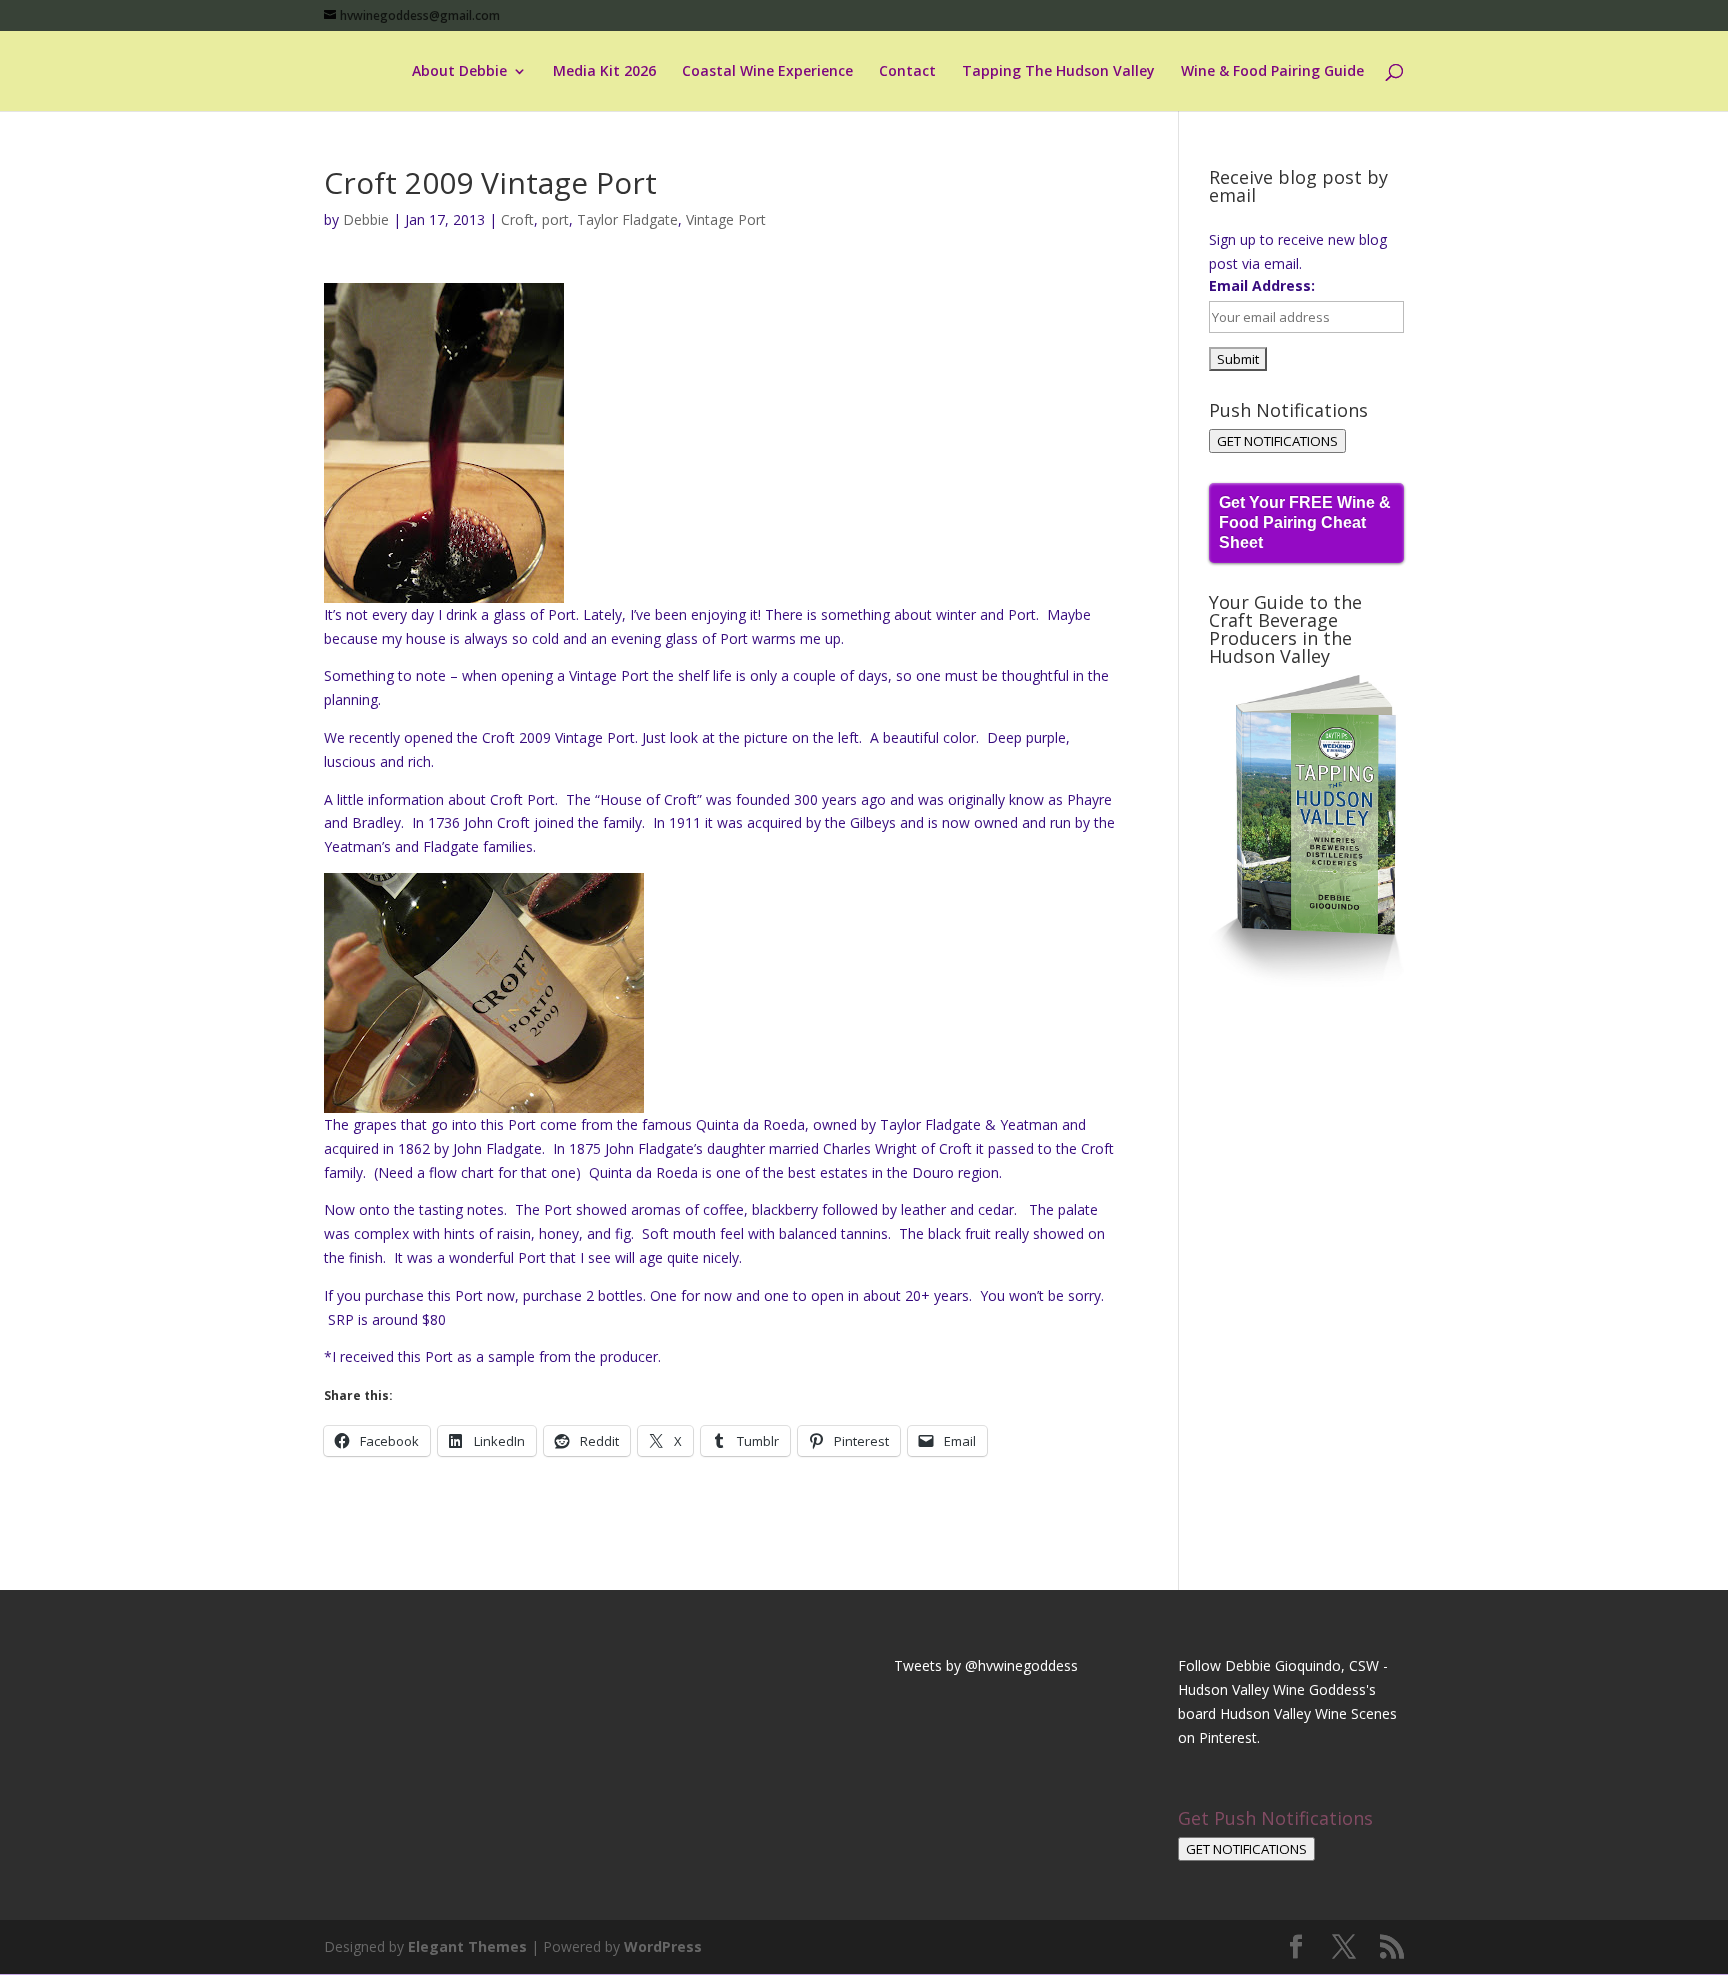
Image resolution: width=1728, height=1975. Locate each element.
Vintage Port (726, 219)
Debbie (366, 219)
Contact (907, 72)
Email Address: (1262, 285)
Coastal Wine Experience (767, 72)
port (555, 219)
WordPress (663, 1946)
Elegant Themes (467, 1946)
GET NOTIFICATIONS (1277, 441)
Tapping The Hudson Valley (1058, 72)
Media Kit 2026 (604, 72)
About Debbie (459, 72)
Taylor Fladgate (627, 219)
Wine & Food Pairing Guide (1272, 72)
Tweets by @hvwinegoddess (986, 1665)
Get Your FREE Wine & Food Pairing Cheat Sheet (1305, 522)
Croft (517, 219)
